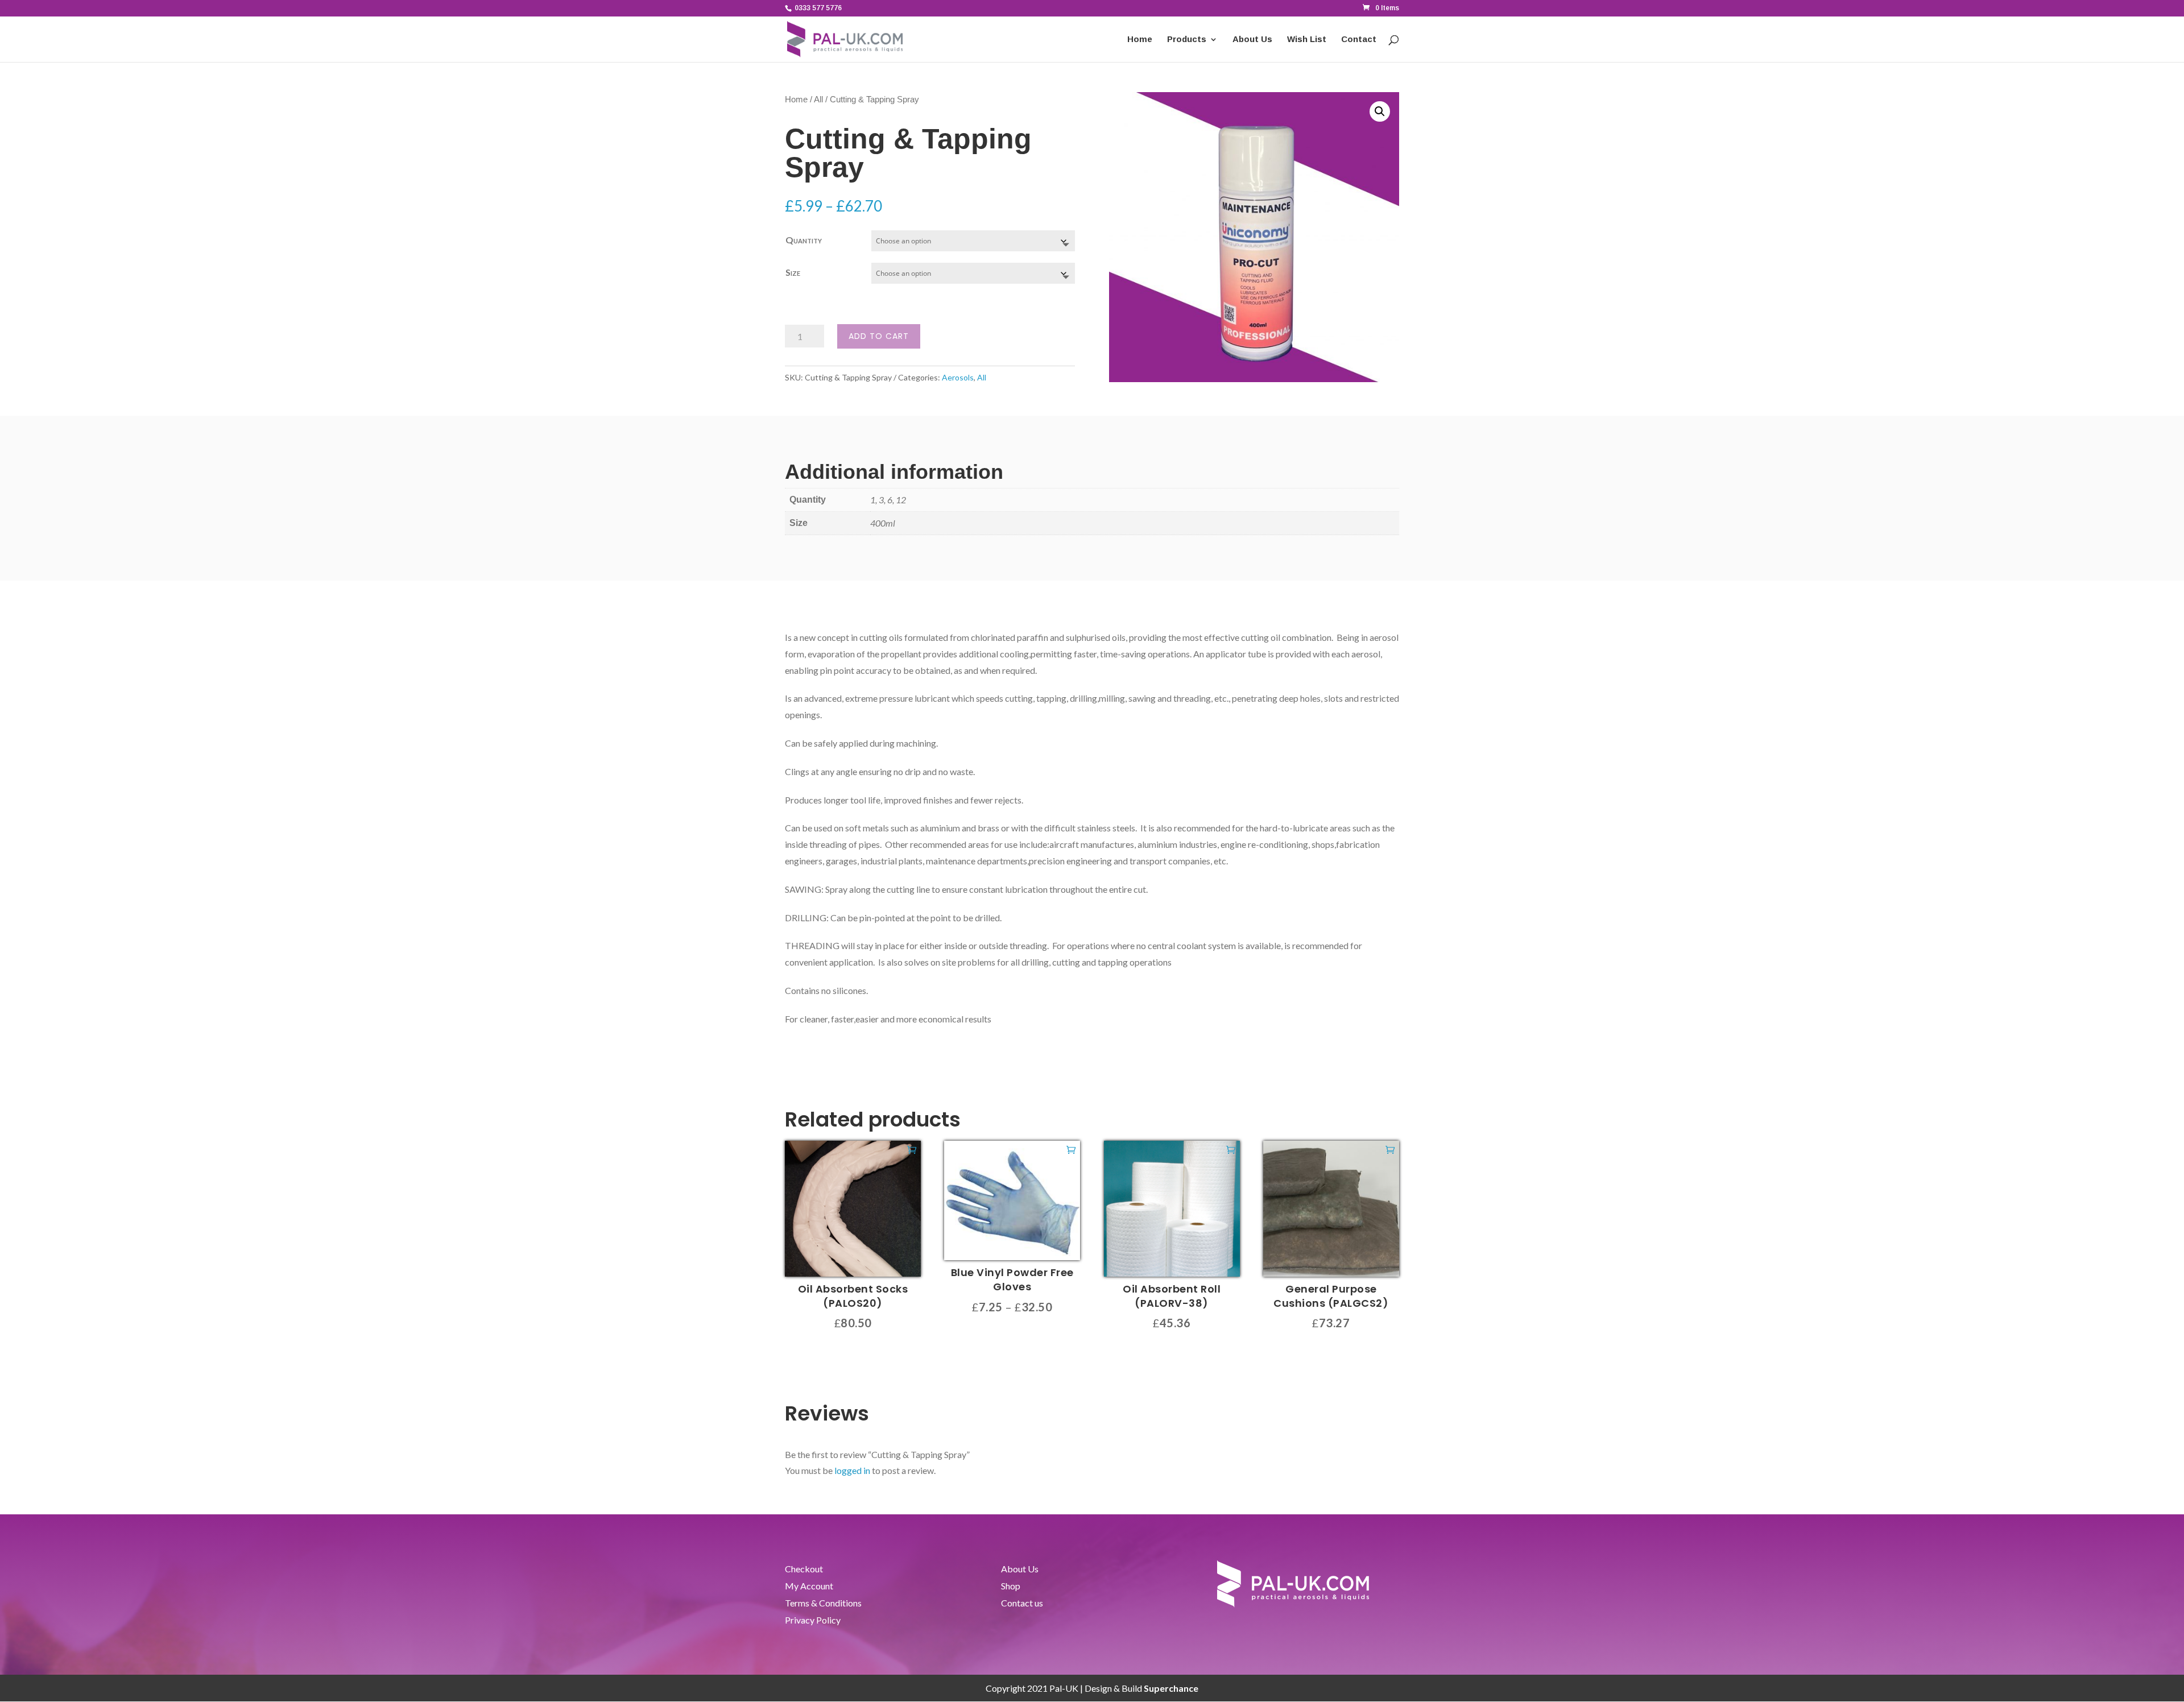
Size (793, 272)
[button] (1380, 111)
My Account (809, 1587)
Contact (1359, 40)
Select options (1071, 1149)
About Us (1252, 40)
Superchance (1171, 1688)
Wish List (1307, 40)
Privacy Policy (813, 1621)
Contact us (1022, 1604)
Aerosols (958, 377)
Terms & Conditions (823, 1604)
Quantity (804, 240)
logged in (852, 1470)
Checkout (804, 1570)
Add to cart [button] (912, 1149)
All (818, 100)
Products (1187, 40)
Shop (1011, 1587)
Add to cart (879, 336)
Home (1140, 40)
